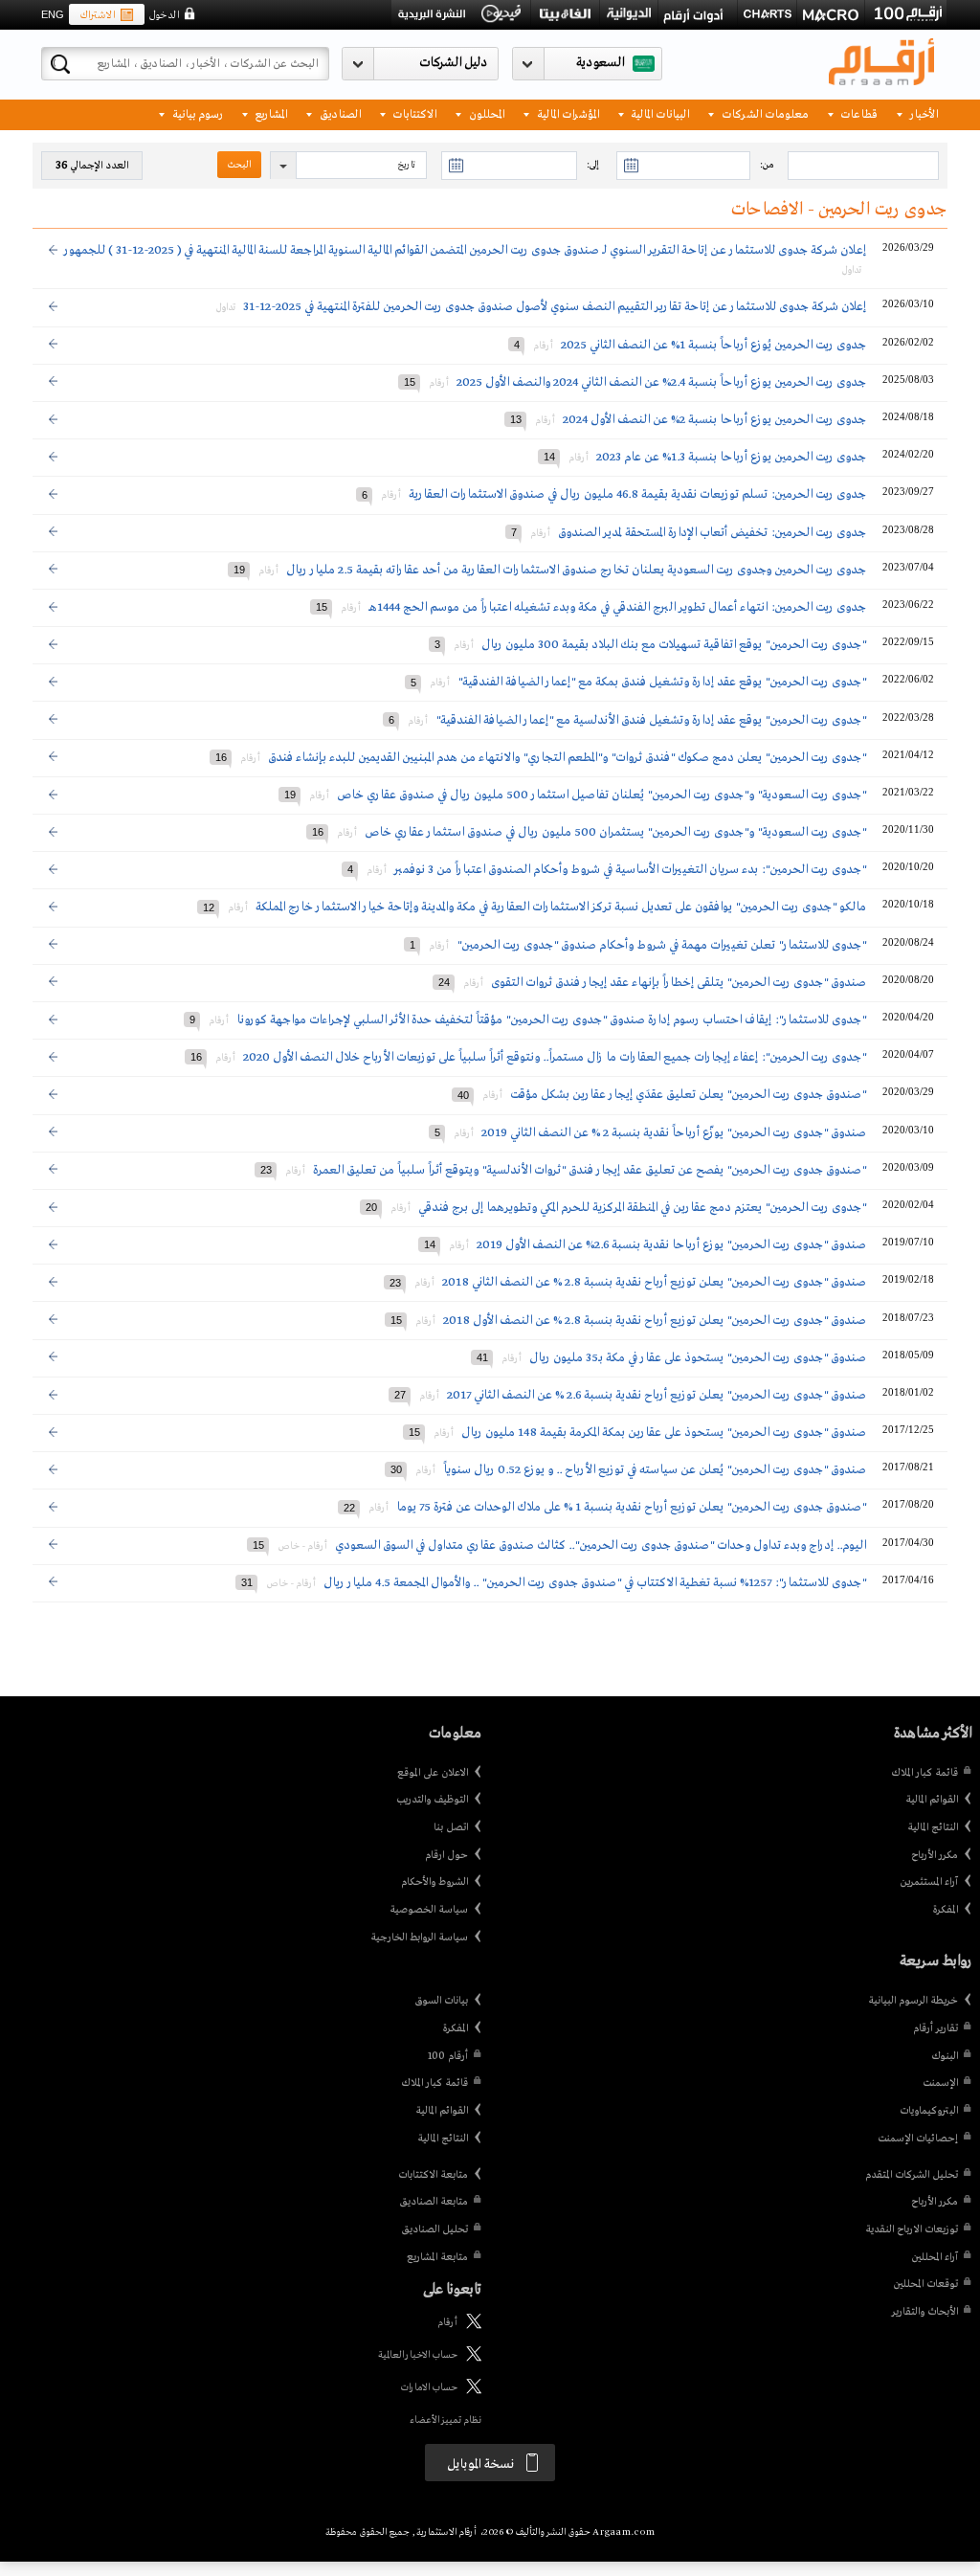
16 (221, 757)
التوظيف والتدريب (432, 1800)
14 (549, 457)
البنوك (945, 2056)
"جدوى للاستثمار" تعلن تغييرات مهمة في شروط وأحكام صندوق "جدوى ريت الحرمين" (661, 945)
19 (239, 570)
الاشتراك (97, 15)
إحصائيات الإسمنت (918, 2139)
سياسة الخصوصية (429, 1910)
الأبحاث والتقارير (925, 2312)
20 (371, 1207)
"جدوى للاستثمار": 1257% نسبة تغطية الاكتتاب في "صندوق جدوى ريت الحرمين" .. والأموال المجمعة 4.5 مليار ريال (595, 1583)
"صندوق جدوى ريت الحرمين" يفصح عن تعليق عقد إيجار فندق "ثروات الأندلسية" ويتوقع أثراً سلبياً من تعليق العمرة (590, 1170)
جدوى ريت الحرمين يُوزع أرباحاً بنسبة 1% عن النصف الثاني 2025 (713, 345)
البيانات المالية (658, 113)
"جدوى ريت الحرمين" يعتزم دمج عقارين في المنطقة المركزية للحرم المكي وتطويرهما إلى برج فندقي (642, 1208)
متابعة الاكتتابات (433, 2175)
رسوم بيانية (196, 113)
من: (767, 165)
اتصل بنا (451, 1827)
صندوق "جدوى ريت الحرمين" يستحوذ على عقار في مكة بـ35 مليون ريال (698, 1358)
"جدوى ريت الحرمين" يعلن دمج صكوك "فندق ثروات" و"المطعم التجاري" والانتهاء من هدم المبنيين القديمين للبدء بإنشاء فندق (566, 758)
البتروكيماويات (929, 2111)
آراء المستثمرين (929, 1882)
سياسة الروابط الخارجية (419, 1938)
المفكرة (945, 1910)
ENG (53, 14)
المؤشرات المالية (567, 113)
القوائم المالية (932, 1800)
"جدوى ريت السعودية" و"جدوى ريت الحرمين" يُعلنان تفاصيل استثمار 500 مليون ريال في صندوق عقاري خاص (600, 795)
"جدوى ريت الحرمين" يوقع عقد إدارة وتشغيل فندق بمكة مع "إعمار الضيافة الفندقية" (660, 682)
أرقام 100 (448, 2056)
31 (247, 1582)
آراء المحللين (935, 2257)
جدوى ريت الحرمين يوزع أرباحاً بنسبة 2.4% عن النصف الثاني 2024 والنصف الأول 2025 (661, 382)
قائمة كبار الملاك (924, 1773)
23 (266, 1170)
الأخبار (923, 113)
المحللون (485, 113)
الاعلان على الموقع (433, 1773)
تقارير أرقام (935, 2028)
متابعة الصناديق (434, 2202)
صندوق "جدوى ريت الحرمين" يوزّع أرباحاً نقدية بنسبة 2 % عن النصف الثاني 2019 (674, 1133)
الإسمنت (940, 2083)
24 (444, 982)
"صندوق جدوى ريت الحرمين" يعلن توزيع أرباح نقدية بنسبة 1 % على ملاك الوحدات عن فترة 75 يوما (630, 1507)
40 (463, 1094)
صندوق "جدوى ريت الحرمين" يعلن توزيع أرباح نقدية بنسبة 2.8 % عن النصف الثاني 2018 (654, 1282)
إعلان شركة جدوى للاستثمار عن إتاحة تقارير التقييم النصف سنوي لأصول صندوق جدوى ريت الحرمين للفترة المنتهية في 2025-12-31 (555, 307)
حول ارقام (446, 1855)
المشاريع (269, 113)
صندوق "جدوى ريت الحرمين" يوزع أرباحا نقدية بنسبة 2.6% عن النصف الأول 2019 (671, 1245)
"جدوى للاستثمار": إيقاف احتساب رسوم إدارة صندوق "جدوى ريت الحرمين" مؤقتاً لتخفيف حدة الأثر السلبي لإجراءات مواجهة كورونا (551, 1020)
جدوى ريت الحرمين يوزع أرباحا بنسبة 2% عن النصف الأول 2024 (714, 420)
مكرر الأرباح (935, 1855)
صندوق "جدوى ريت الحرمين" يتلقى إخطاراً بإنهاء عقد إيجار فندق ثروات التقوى (677, 983)
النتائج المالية (933, 1827)
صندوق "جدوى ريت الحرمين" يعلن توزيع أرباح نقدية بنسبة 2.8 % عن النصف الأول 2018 (655, 1321)
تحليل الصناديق (434, 2229)
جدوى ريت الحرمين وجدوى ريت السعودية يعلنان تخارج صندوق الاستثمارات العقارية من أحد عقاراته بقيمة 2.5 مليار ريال (576, 570)
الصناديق (339, 113)
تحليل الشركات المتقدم (912, 2175)
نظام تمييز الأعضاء (445, 2420)
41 (482, 1357)
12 (209, 907)
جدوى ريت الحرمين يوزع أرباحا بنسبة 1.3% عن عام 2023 (731, 457)
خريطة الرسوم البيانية (913, 2001)
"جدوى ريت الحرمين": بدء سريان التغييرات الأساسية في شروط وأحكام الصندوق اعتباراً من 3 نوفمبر (630, 870)
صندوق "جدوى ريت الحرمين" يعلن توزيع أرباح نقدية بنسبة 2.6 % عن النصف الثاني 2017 (657, 1395)
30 (396, 1469)
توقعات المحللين (925, 2284)
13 (516, 419)
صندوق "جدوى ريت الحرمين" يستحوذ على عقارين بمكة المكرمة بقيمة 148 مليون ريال (664, 1433)
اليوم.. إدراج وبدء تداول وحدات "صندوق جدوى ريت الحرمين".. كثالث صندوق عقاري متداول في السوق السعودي (601, 1546)
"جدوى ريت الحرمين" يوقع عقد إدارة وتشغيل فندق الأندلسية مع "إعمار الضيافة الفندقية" (649, 720)
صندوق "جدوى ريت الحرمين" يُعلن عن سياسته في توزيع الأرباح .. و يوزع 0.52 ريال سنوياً (655, 1470)
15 (410, 382)
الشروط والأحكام (434, 1882)
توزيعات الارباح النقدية (912, 2229)
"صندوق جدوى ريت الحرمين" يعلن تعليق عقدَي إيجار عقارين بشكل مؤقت (688, 1095)
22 (349, 1507)
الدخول (164, 15)
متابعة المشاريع (437, 2257)
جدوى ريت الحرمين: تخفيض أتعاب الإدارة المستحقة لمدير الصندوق (711, 533)
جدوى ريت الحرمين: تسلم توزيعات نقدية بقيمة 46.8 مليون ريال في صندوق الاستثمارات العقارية (636, 494)
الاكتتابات (413, 113)
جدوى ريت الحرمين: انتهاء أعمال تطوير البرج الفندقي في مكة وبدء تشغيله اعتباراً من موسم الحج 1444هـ (616, 607)
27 (400, 1395)
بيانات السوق (441, 2001)
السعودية (600, 63)
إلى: (592, 165)
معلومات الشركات (764, 113)
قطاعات (857, 113)
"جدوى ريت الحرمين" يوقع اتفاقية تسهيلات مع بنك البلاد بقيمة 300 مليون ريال (674, 645)
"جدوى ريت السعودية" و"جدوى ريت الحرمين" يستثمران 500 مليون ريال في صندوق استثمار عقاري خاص (614, 832)
